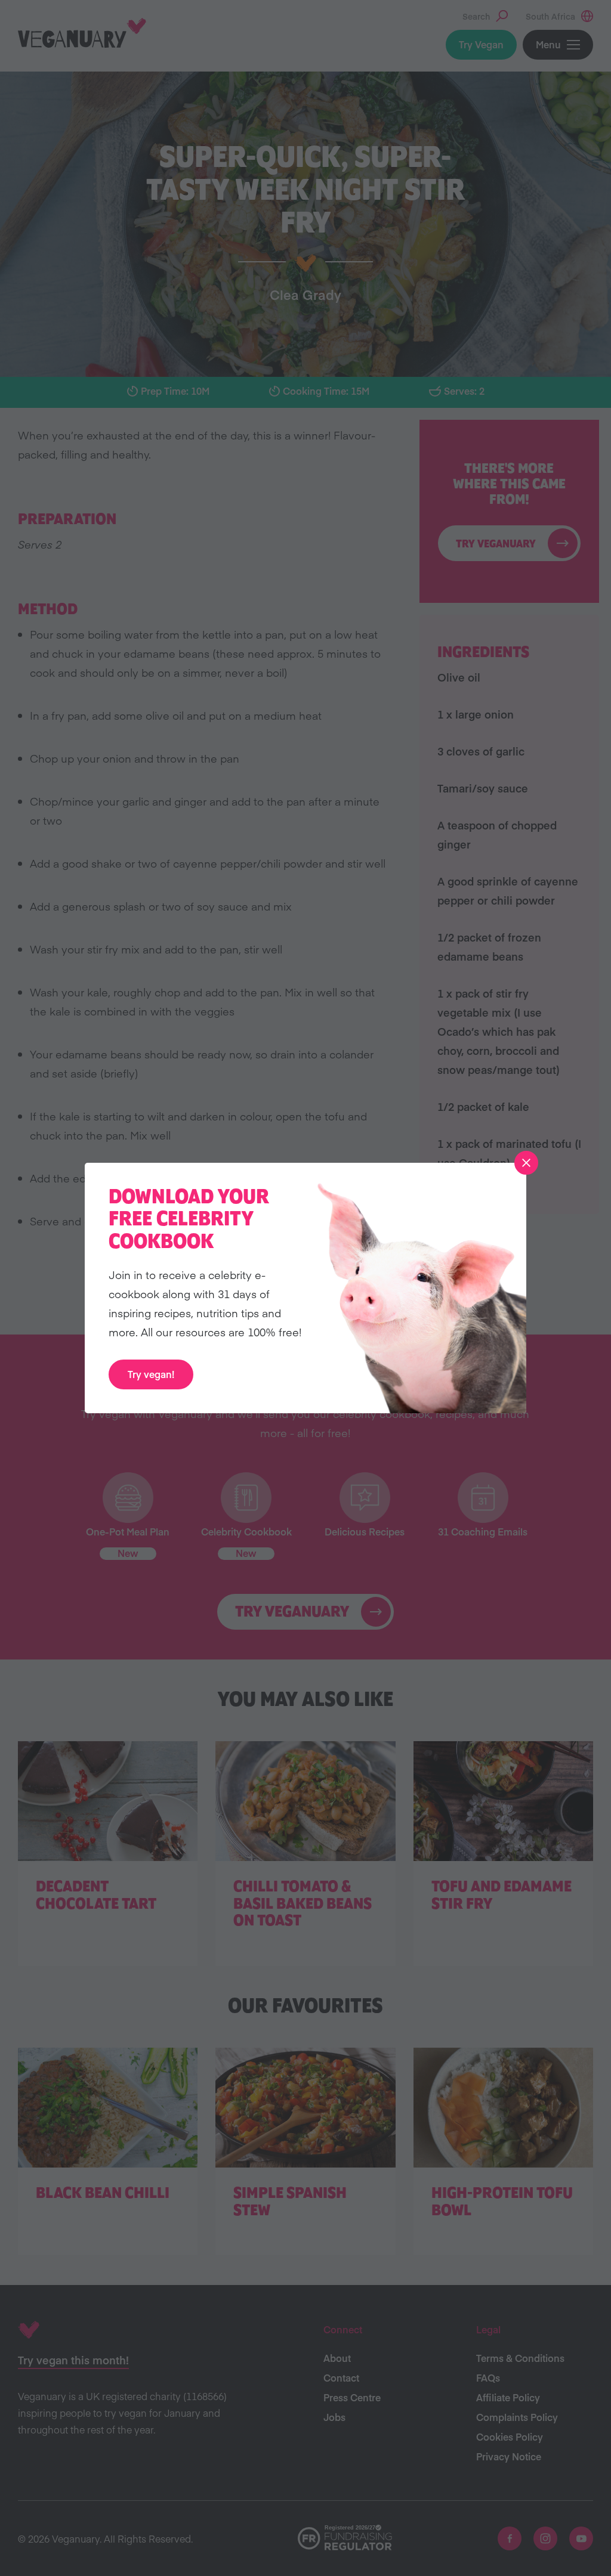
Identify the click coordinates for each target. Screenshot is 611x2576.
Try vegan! (151, 1374)
